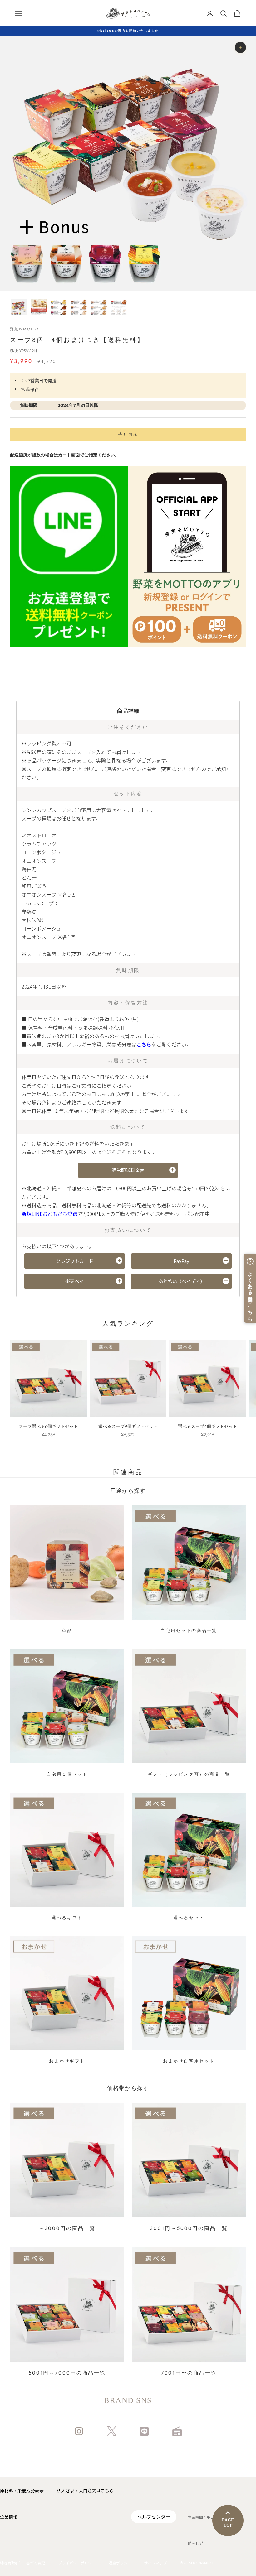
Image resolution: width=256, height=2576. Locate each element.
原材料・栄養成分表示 (22, 2491)
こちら (144, 1044)
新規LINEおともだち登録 (49, 1214)
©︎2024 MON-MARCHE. (199, 2563)
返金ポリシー (120, 2563)
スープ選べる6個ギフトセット (48, 1426)
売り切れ (128, 434)
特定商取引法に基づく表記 (22, 2563)
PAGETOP (228, 2523)
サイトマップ (155, 2563)
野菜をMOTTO (24, 329)
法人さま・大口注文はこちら (85, 2491)
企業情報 (9, 2517)
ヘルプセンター (154, 2517)
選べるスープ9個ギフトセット (128, 1426)
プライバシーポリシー (77, 2563)
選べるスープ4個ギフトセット (208, 1426)
